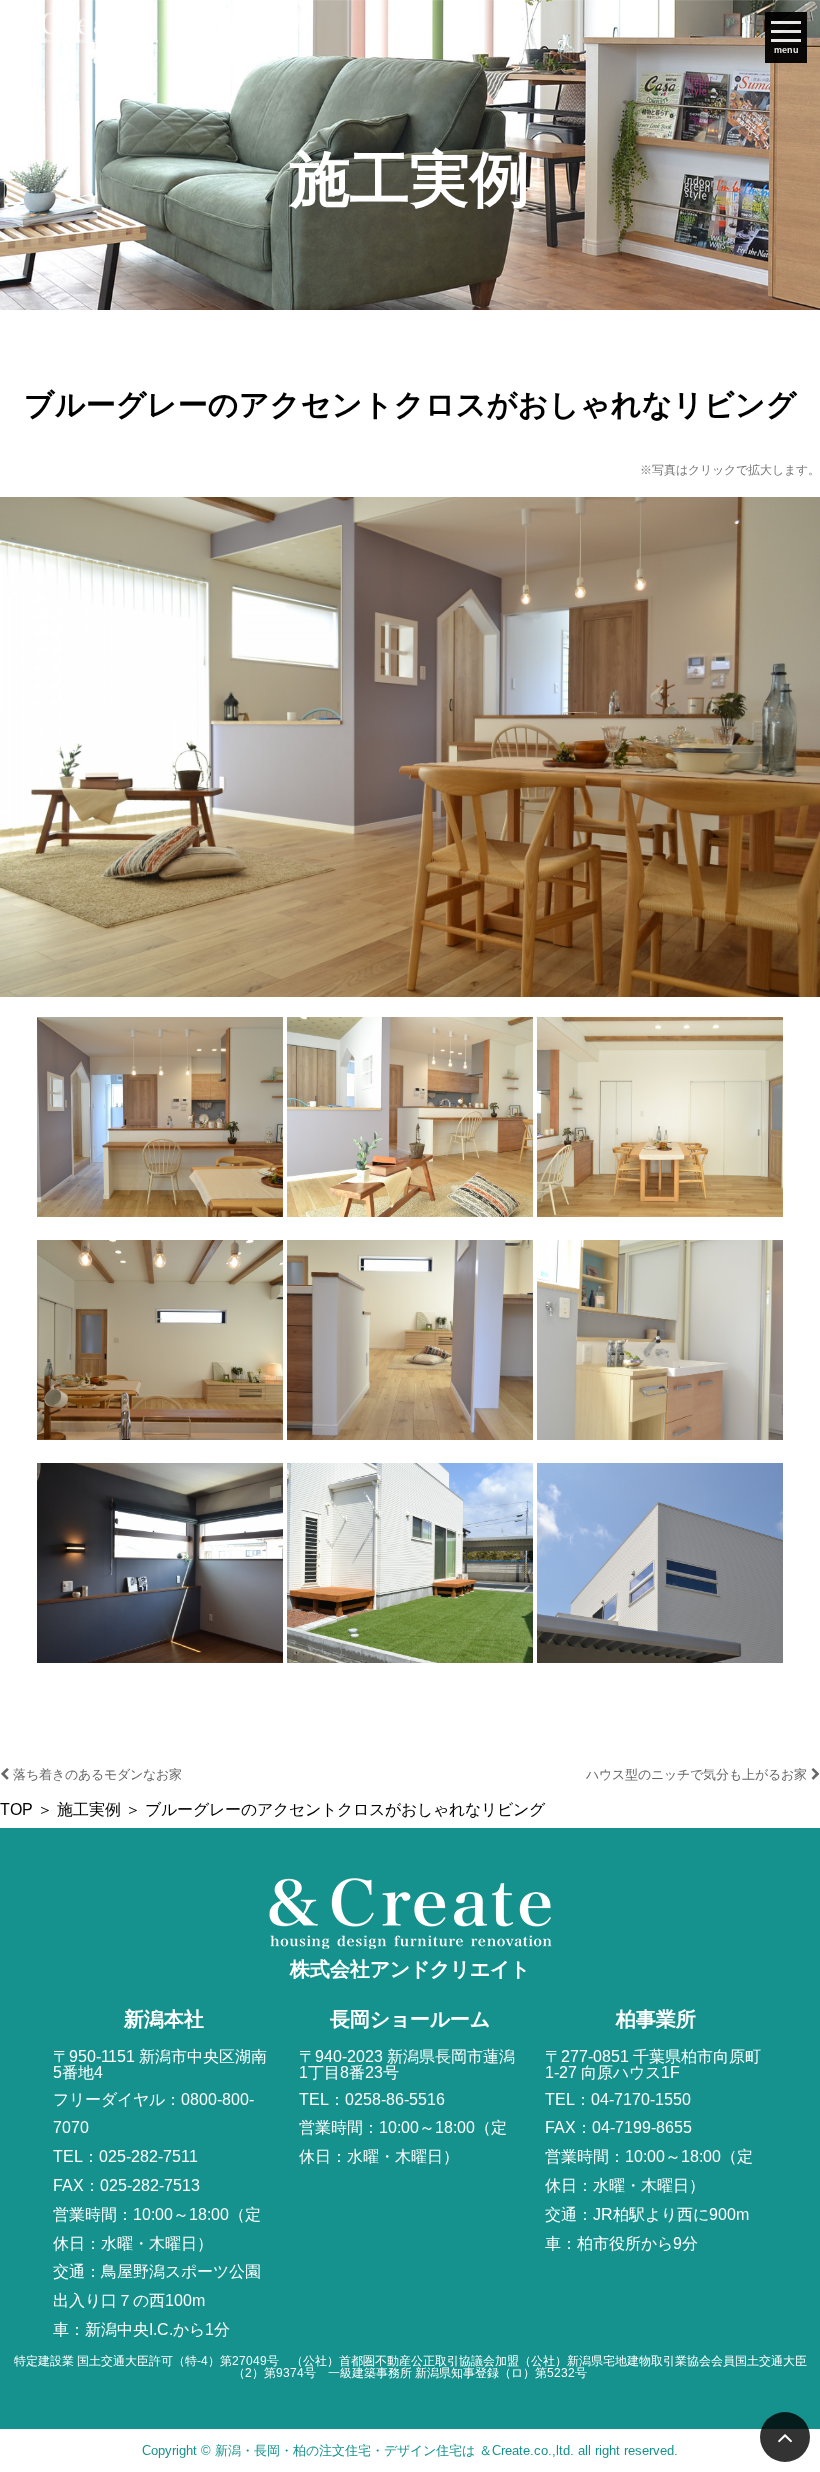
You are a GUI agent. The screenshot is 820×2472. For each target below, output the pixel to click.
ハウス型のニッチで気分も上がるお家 (698, 1774)
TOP (16, 1809)
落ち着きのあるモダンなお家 (95, 1774)
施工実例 (89, 1809)
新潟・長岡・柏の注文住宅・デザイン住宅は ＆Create (372, 2450)
